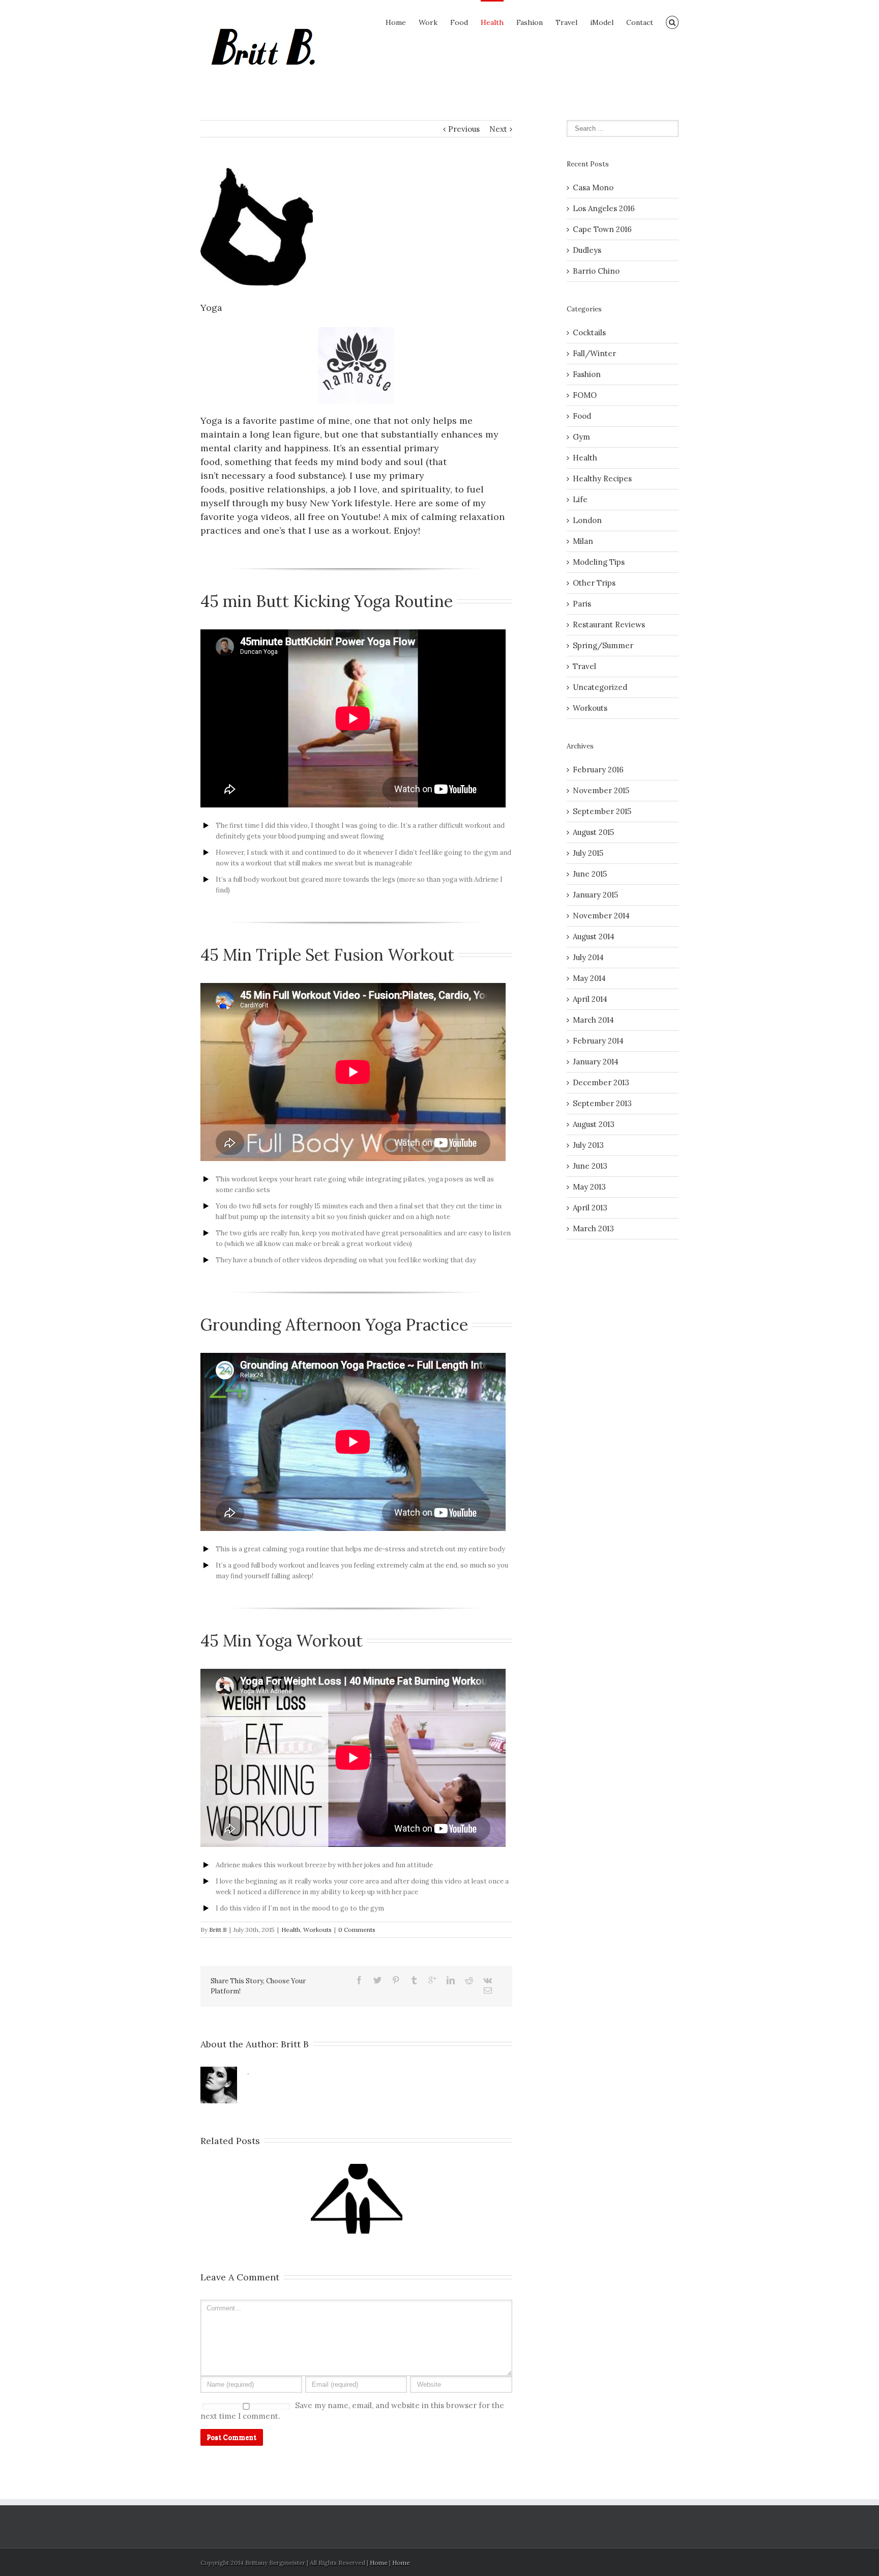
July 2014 (588, 957)
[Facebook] (359, 1980)
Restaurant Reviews (609, 625)
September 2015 (602, 811)
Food (459, 22)
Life (580, 499)
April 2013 (590, 1208)
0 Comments (357, 1930)
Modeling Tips (599, 562)
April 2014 (590, 999)
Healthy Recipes (602, 479)
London (587, 520)
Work (428, 22)
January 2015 (595, 895)
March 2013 (593, 1228)
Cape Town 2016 (602, 229)
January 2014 (596, 1062)
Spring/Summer (603, 645)
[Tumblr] (414, 1980)
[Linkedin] (451, 1980)
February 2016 (598, 770)
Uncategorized (600, 687)
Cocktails (589, 332)
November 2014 (601, 916)
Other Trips (594, 583)
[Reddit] (469, 1980)
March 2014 (593, 1020)
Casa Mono (593, 187)
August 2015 (593, 832)
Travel (566, 22)
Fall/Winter (594, 353)
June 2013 (590, 1166)
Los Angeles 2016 (604, 208)
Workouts (317, 1930)
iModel (602, 22)
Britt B (218, 1930)
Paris (582, 604)
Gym (581, 437)
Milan (583, 541)
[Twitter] (377, 1980)
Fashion (530, 22)
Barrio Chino (596, 271)
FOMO (585, 395)
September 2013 (602, 1103)
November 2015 (601, 790)
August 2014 (594, 936)
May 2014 (589, 978)
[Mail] (488, 1990)
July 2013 (588, 1145)
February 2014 (598, 1041)
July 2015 (588, 853)
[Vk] (488, 1980)
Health (492, 22)
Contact (640, 22)
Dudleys (587, 250)
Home (396, 22)
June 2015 (590, 874)
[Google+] (432, 1980)
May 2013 (589, 1187)
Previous (464, 129)
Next (498, 129)
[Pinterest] (396, 1980)
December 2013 (601, 1082)
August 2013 (594, 1124)
